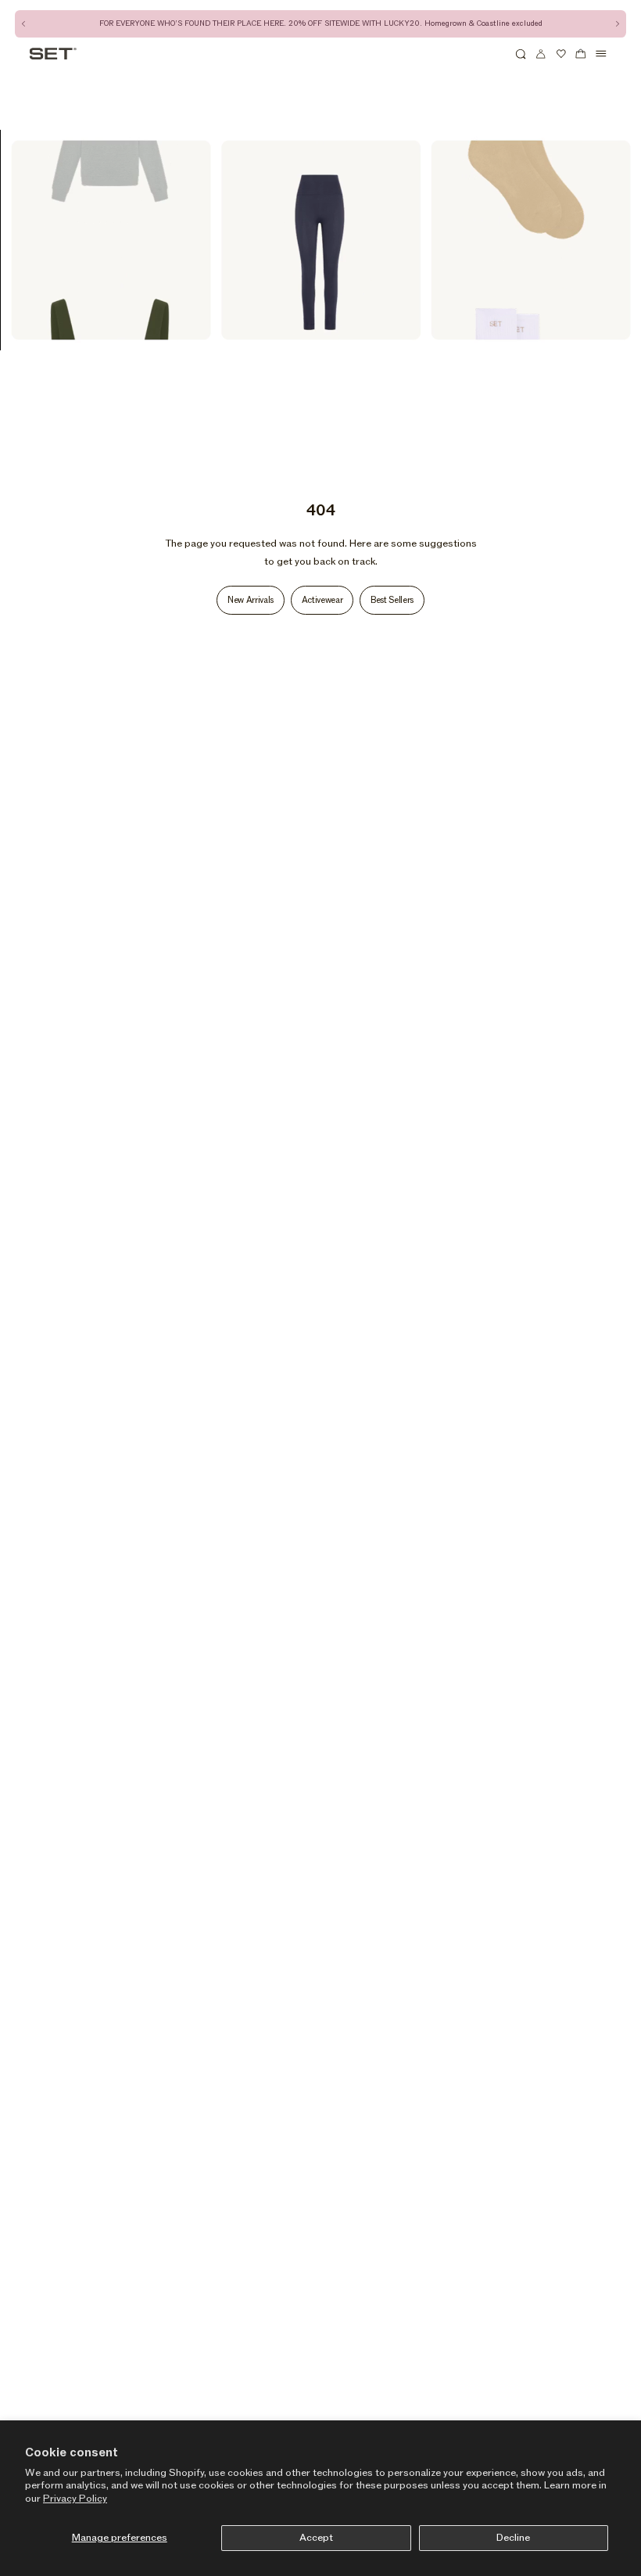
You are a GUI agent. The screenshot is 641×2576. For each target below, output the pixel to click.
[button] (521, 54)
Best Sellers (392, 600)
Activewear (322, 600)
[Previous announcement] (24, 24)
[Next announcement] (617, 24)
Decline (513, 2538)
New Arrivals (251, 600)
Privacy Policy (75, 2499)
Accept (316, 2538)
